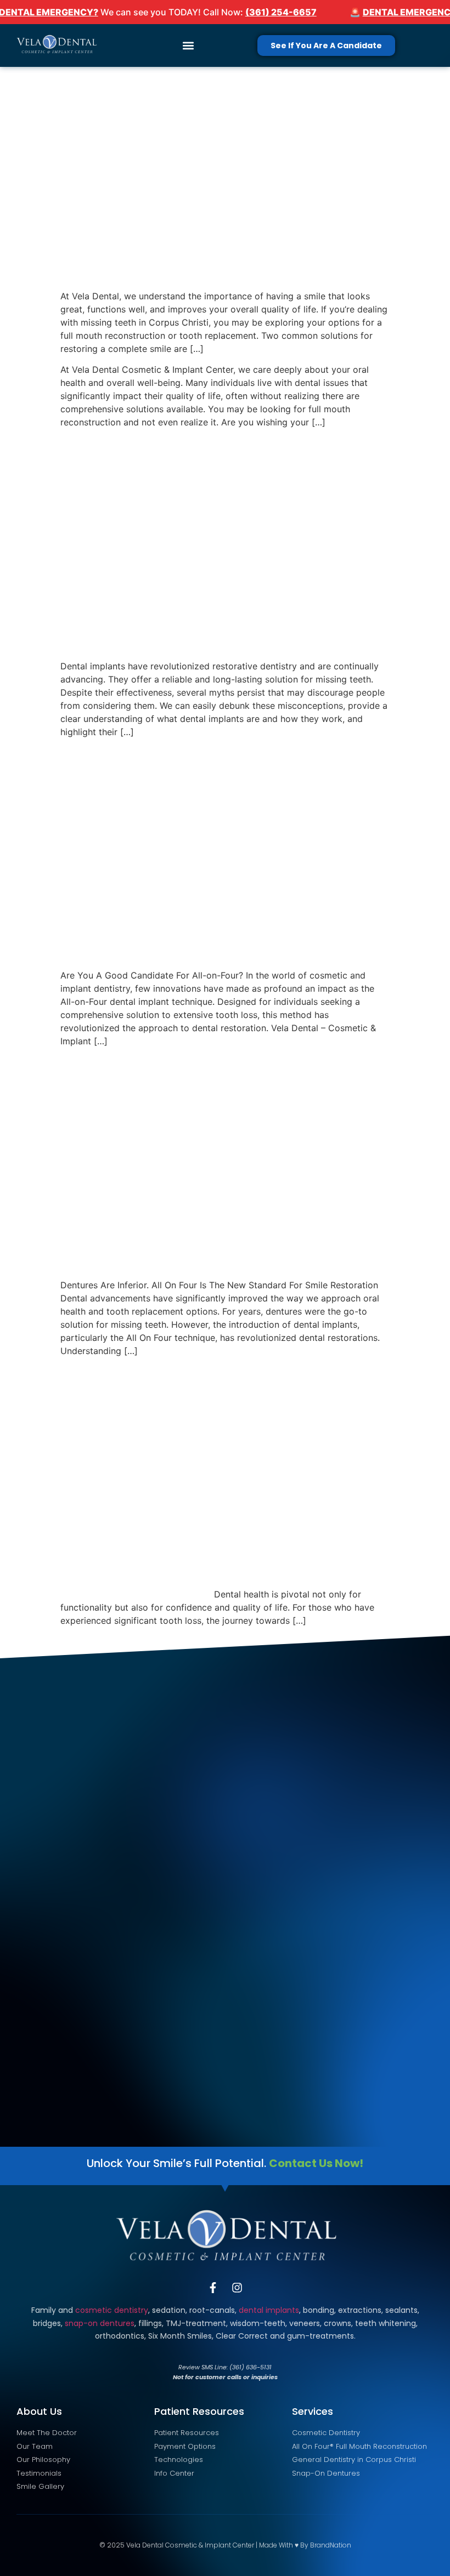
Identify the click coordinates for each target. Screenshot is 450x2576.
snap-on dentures (100, 2323)
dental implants (269, 2310)
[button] (188, 46)
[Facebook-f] (213, 2288)
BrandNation (331, 2545)
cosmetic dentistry (112, 2310)
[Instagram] (237, 2288)
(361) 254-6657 (281, 12)
